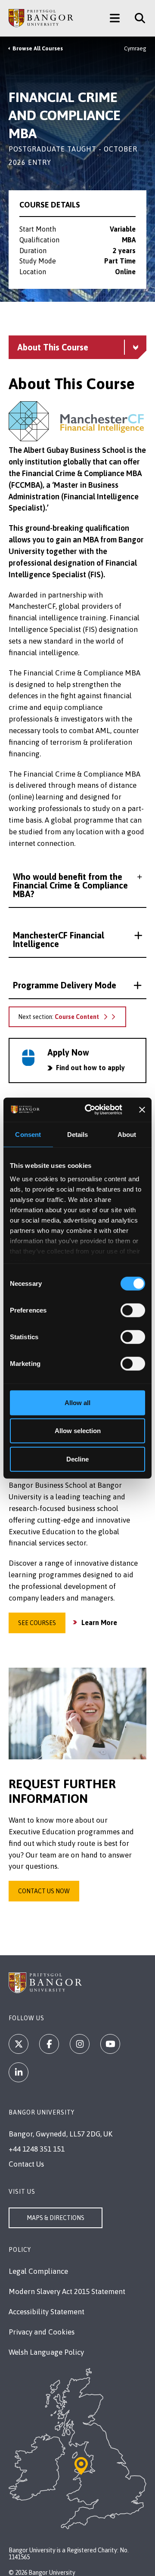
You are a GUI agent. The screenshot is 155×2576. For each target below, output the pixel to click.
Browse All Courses (38, 48)
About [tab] (127, 1134)
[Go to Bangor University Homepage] (41, 18)
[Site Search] (137, 18)
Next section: (59, 1017)
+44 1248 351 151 (37, 2149)
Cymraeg (135, 48)
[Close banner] (142, 1110)
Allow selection (78, 1431)
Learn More (99, 1622)
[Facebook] (49, 2044)
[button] (77, 885)
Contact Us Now (44, 1891)
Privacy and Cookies (42, 2332)
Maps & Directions (56, 2218)
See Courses (37, 1623)
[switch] (133, 1310)
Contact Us (26, 2164)
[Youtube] (110, 2044)
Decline (77, 1459)
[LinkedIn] (19, 2072)
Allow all (77, 1402)
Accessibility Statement (46, 2312)
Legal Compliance (38, 2271)
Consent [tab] (28, 1134)
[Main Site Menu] (115, 18)
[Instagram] (80, 2044)
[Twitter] (19, 2044)
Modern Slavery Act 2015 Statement (67, 2291)
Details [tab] (78, 1134)
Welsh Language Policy (46, 2352)
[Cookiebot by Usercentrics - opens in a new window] (90, 1110)
